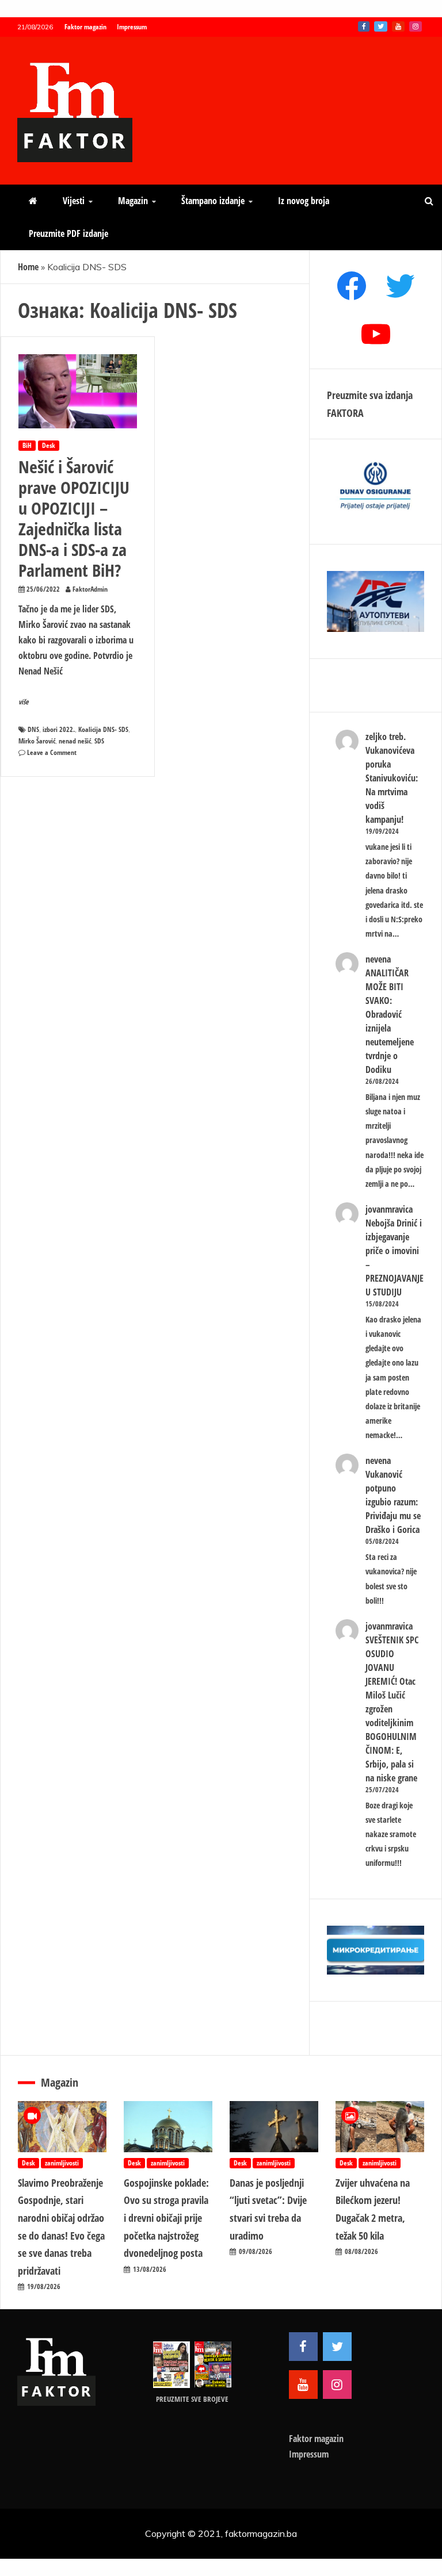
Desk (49, 445)
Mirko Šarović (37, 741)
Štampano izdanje (213, 201)
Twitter (381, 26)
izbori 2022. (59, 729)
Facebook (364, 26)
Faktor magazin (85, 27)
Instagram (416, 26)
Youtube (398, 26)
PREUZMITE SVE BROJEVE (192, 2399)
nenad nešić (75, 741)
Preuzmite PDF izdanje (68, 233)
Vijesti (74, 201)
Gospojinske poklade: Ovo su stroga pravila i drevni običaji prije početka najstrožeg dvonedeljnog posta (166, 2218)
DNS (33, 729)
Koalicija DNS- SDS (103, 729)
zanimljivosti (62, 2163)
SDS (99, 741)
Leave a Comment (52, 752)
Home (28, 267)
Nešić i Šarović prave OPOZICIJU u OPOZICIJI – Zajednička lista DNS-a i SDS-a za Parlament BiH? (74, 518)
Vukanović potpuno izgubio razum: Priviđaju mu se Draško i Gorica (393, 1502)
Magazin (133, 201)
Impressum (132, 27)
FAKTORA (345, 413)
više (24, 702)
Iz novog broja (304, 201)
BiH (27, 445)
